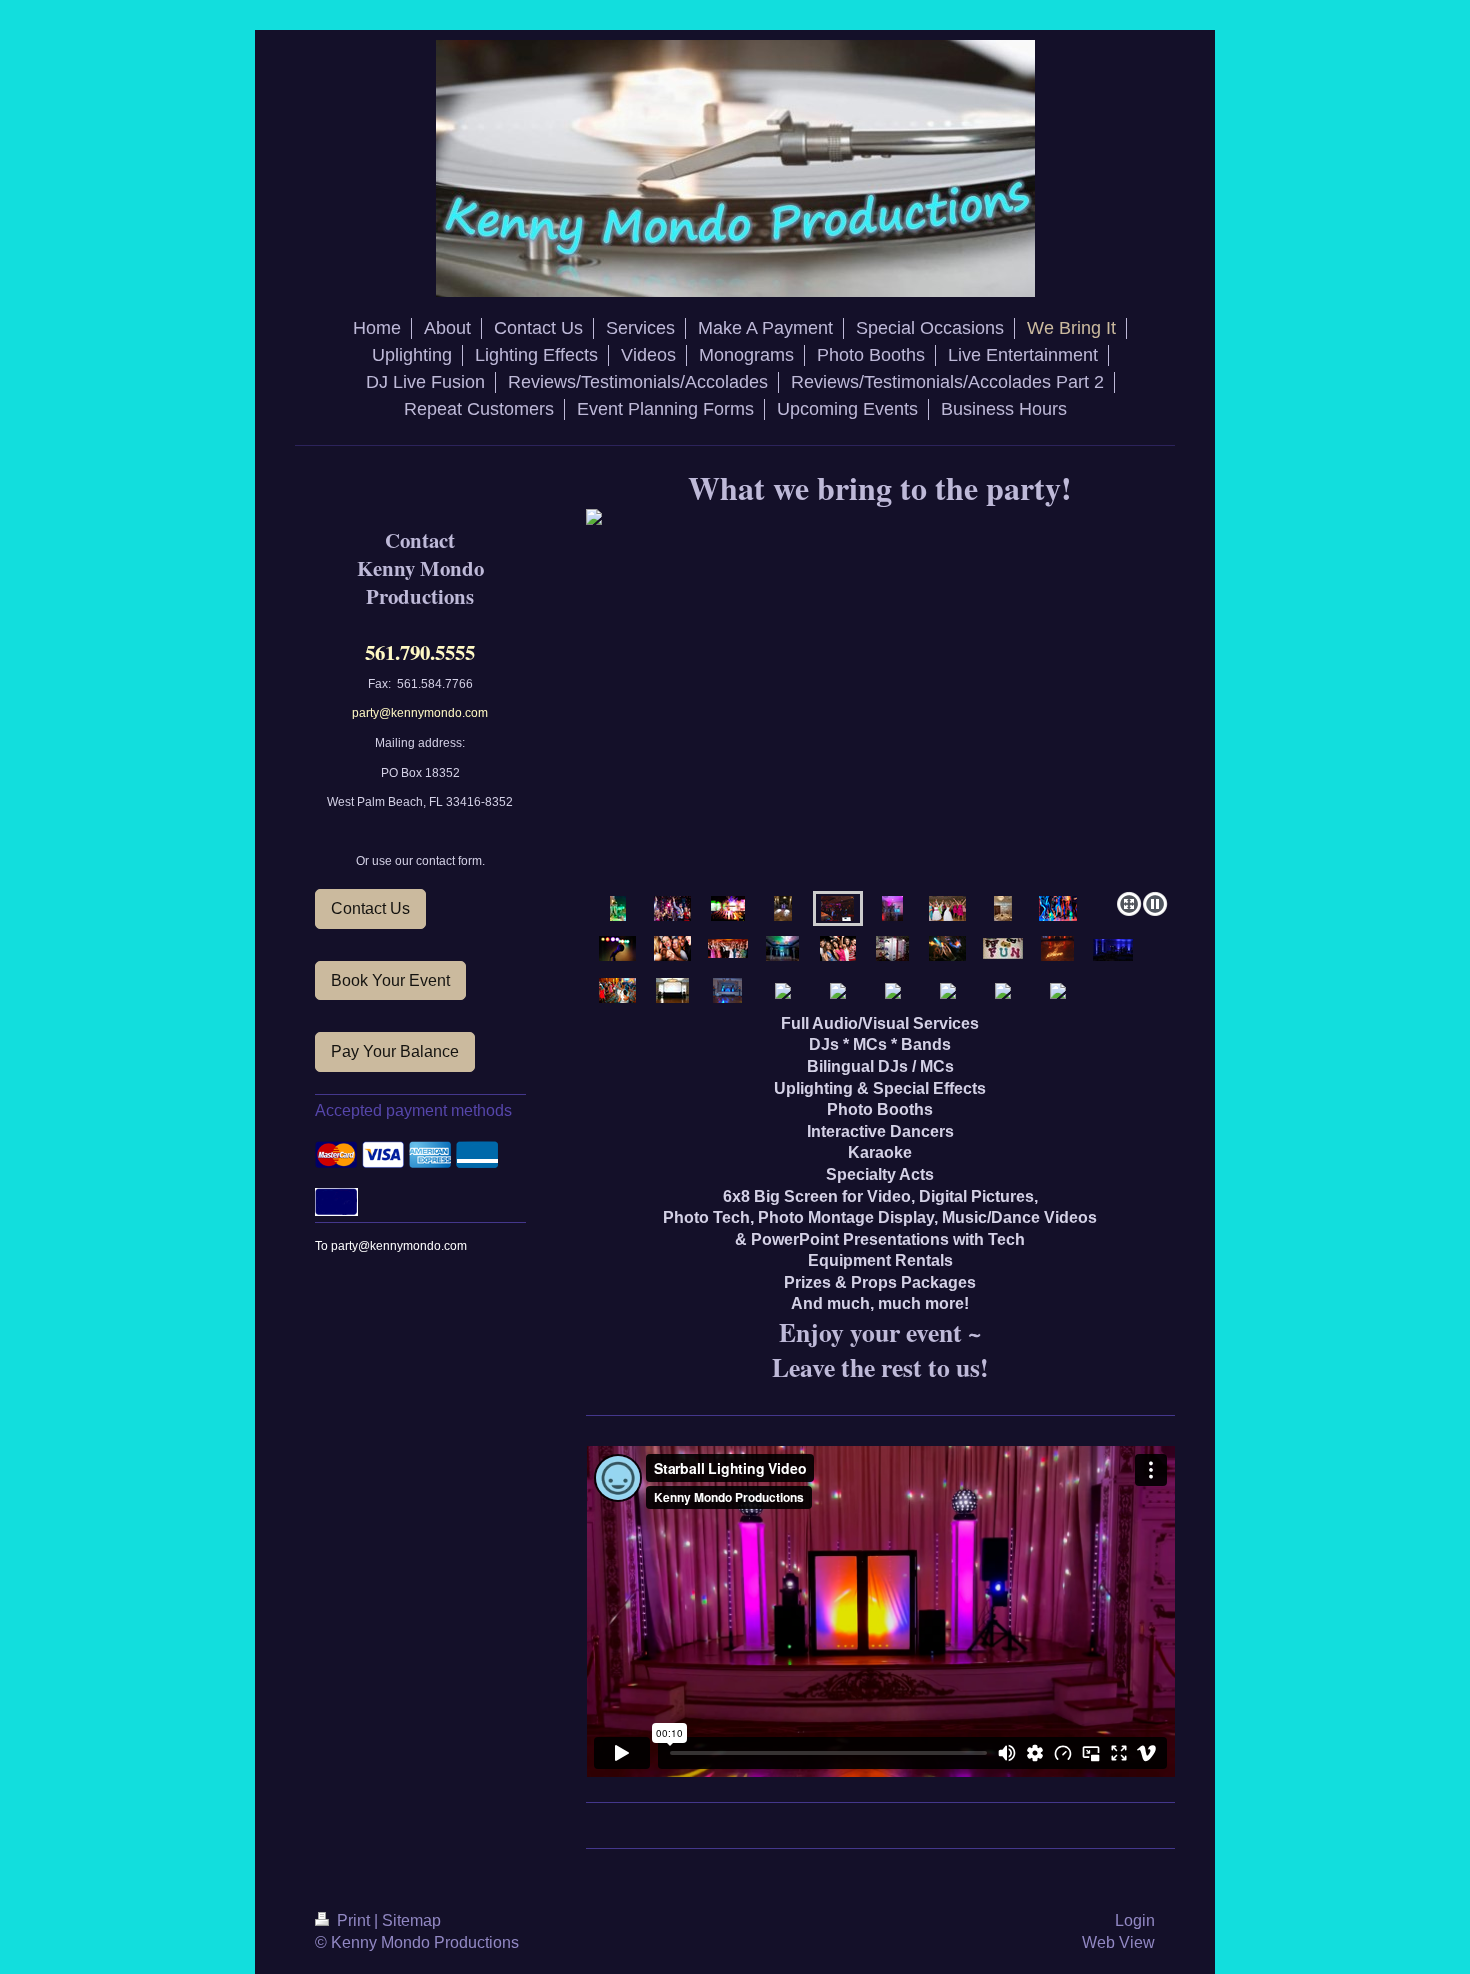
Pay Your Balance (395, 1051)
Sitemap (411, 1920)
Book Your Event (390, 980)
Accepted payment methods (413, 1110)
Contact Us (370, 908)
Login (1135, 1920)
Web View (1118, 1942)
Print (353, 1920)
